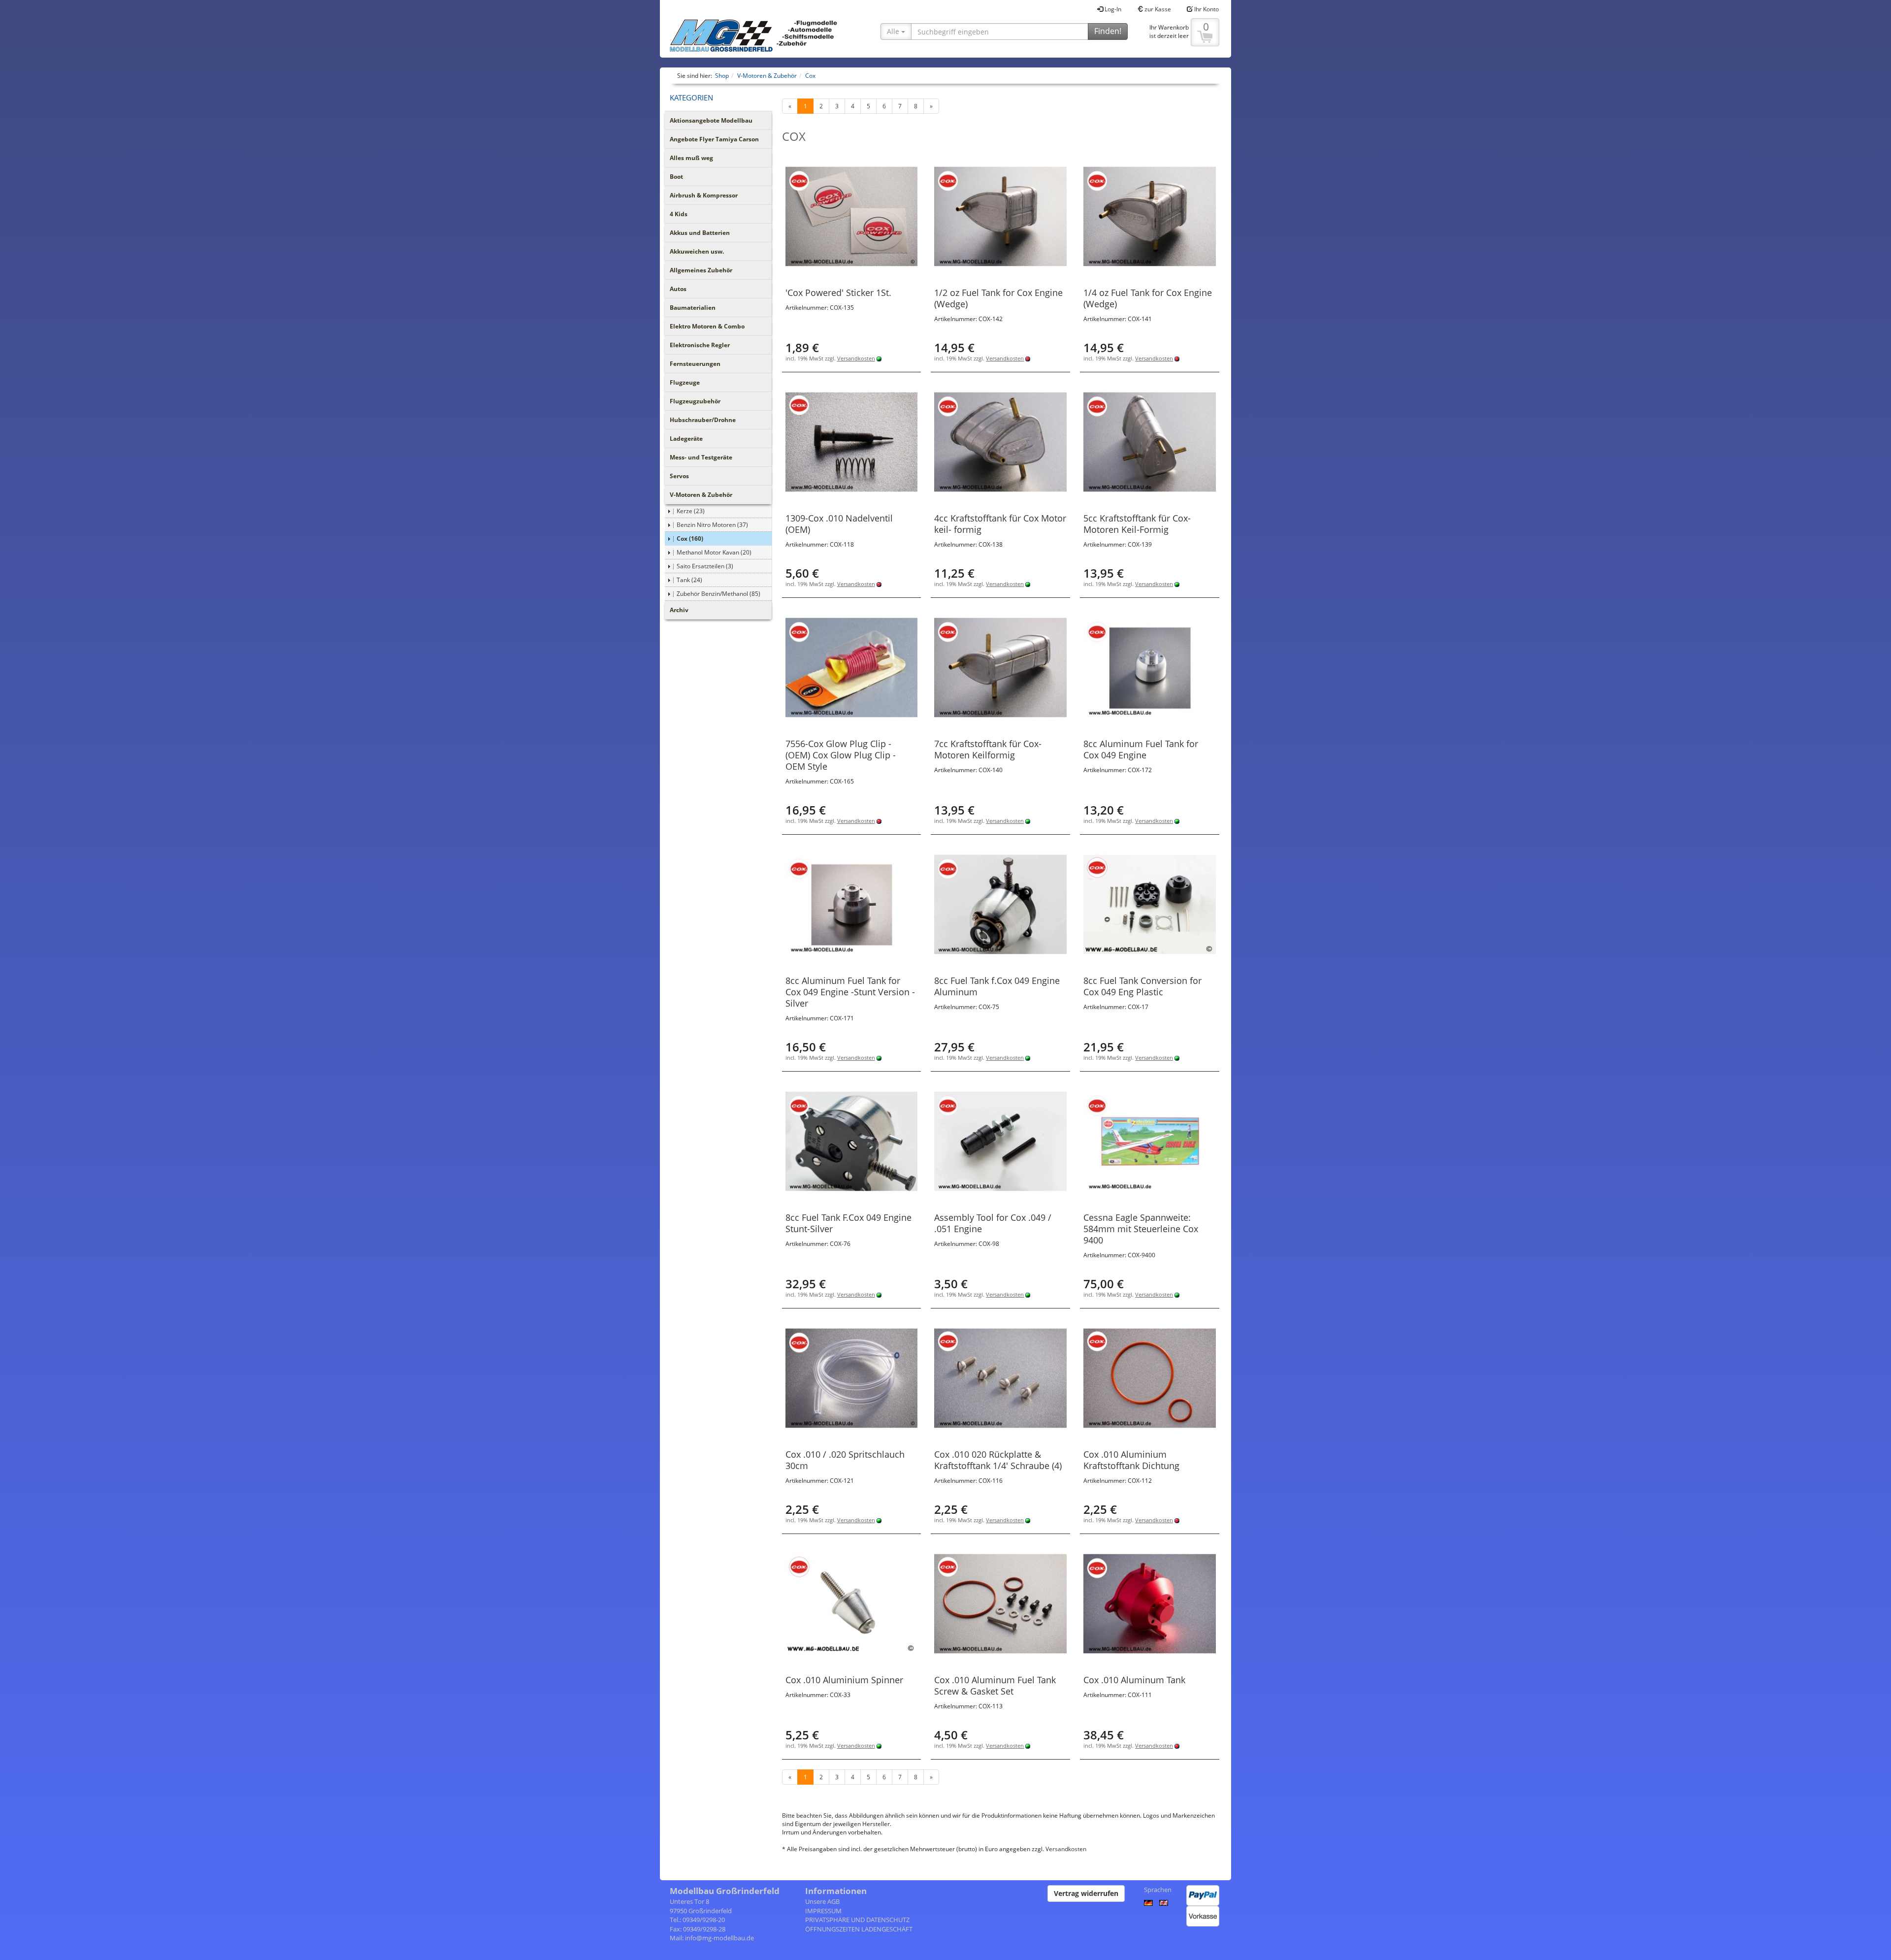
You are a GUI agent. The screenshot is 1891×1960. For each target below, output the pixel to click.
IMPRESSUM (823, 1911)
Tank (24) (689, 580)
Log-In (1112, 9)
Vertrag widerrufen (1086, 1893)
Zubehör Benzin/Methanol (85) (718, 594)
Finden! (1108, 31)
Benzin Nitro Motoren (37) (712, 525)
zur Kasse (1157, 9)
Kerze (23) (691, 511)
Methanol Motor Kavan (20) (714, 552)
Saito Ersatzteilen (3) (705, 566)
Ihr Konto (1206, 9)
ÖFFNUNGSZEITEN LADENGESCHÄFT (859, 1929)
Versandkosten (856, 358)
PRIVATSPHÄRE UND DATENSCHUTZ (857, 1920)
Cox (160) (690, 539)
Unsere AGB (822, 1901)
